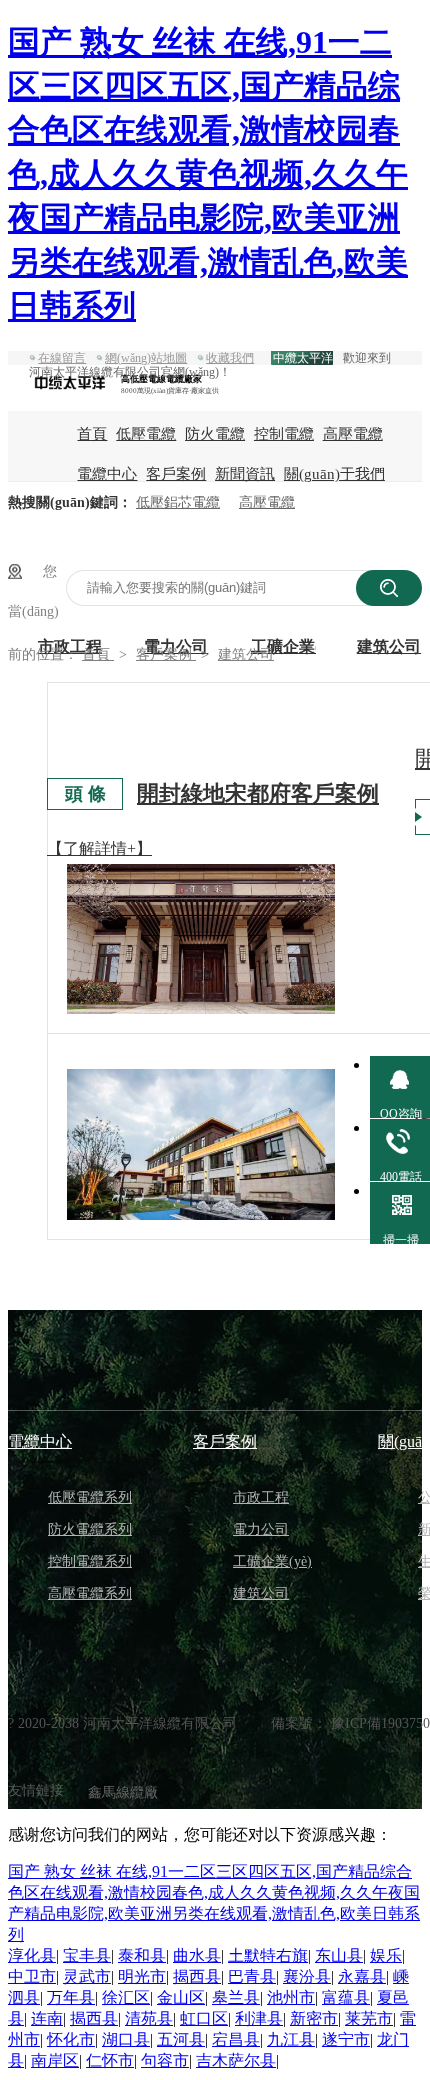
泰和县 (142, 1955)
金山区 (181, 1997)
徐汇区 (126, 1997)
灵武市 (87, 1976)
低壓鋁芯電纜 (178, 502)
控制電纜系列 (90, 1561)
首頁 (92, 434)
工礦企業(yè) (272, 1561)
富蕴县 (346, 1997)
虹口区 (204, 2018)
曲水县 (197, 1955)
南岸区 (55, 2060)
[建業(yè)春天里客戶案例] (201, 1144)
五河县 (181, 2039)
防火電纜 (215, 434)
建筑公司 (246, 654)
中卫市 (32, 1976)
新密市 (314, 2018)
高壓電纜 (353, 434)
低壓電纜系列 (90, 1497)
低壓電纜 (146, 434)
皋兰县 (236, 1997)
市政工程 (261, 1497)
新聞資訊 (245, 474)
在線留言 (62, 358)
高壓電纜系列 (90, 1593)
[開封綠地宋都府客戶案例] (201, 866)
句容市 (165, 2060)
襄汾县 (307, 1976)
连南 (47, 2018)
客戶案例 (176, 474)
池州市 (291, 1997)
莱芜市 (369, 2018)
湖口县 (126, 2039)
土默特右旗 (268, 1955)
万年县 (71, 1997)
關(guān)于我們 (334, 474)
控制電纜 (284, 434)
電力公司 (261, 1529)
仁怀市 (110, 2060)
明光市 (142, 1976)
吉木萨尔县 (236, 2060)
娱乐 (386, 1955)
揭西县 (197, 1976)
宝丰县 (87, 1955)
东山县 (339, 1955)
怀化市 (71, 2039)
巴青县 (252, 1976)
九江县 (291, 2039)
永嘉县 (362, 1976)
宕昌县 (236, 2039)
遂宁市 (346, 2039)
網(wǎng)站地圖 (146, 358)
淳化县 (32, 1955)
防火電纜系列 (90, 1529)
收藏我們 (230, 358)
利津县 (259, 2018)
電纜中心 (107, 474)
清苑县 (149, 2018)
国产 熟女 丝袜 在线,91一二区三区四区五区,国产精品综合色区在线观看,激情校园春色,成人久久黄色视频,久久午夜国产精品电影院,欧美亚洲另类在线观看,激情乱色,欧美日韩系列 (208, 174)
